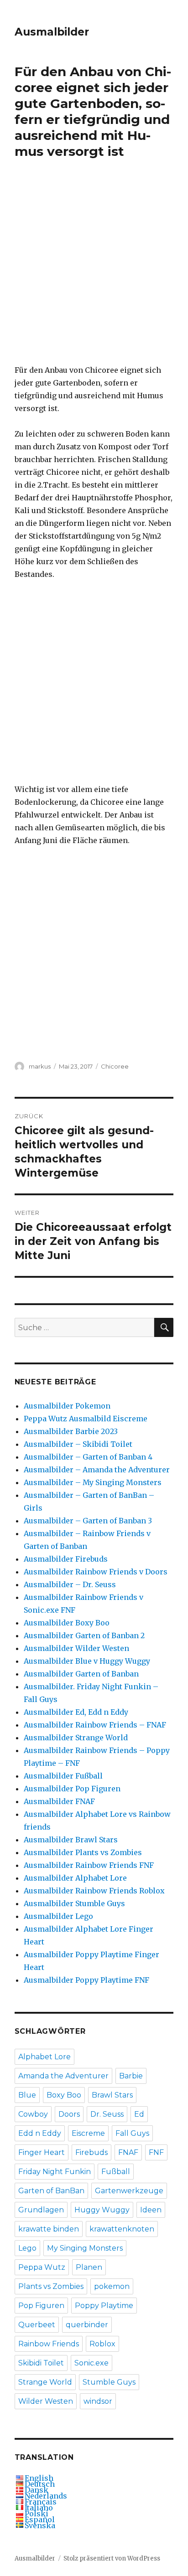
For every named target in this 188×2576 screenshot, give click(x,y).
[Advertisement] (94, 268)
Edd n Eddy (40, 2133)
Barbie (131, 2076)
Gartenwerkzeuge (129, 2191)
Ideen (151, 2210)
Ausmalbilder (52, 32)
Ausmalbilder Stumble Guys (74, 1903)
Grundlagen (41, 2210)
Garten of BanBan (51, 2191)
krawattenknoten (122, 2229)
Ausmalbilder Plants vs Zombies (83, 1852)
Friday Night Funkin (55, 2172)
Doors (69, 2114)
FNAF (128, 2152)
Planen (89, 2267)
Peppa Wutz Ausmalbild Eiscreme (86, 1419)
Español (40, 2519)
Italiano (39, 2508)
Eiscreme (88, 2133)
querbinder (87, 2325)
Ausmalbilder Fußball (63, 1776)
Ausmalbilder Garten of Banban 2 (84, 1635)
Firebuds (91, 2152)
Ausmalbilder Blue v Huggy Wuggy (87, 1661)
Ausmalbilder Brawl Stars (71, 1840)
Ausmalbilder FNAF (59, 1801)
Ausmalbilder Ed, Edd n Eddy (76, 1712)
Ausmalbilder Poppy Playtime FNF (86, 1980)
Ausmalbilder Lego (58, 1916)
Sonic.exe (91, 2363)
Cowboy (33, 2114)
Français (41, 2502)
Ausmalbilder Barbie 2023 (71, 1431)
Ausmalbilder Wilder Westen (76, 1648)
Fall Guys (132, 2133)
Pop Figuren (41, 2306)
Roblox (102, 2344)
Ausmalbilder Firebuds (66, 1559)
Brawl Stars (112, 2095)
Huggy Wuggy (102, 2210)
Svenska (40, 2525)
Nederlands (46, 2496)
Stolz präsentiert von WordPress (112, 2558)
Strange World (45, 2382)
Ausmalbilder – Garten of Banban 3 (88, 1521)
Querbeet (37, 2325)
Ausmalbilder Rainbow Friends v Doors (96, 1572)
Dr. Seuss (107, 2114)
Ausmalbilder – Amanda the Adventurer (97, 1470)
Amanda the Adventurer (63, 2076)
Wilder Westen (46, 2401)
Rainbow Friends (49, 2344)
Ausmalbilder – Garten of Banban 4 (88, 1457)
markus (40, 1066)
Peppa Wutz (42, 2267)
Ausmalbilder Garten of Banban (81, 1674)
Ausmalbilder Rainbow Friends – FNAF (95, 1725)
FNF (156, 2152)
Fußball (116, 2172)
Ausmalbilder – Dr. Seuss (70, 1584)
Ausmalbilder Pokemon (67, 1406)
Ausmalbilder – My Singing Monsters (93, 1482)
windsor (98, 2401)
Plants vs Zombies (51, 2286)
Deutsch (40, 2484)
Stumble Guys (109, 2382)
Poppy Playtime (104, 2306)
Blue (27, 2095)
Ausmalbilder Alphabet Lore (75, 1878)
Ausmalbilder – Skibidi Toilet (78, 1444)
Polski (37, 2514)
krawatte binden (49, 2229)
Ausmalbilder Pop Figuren (72, 1789)
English (39, 2478)
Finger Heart (42, 2152)
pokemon (112, 2286)
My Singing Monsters (85, 2248)
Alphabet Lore (44, 2057)
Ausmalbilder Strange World (76, 1738)
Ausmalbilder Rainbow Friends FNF (89, 1865)
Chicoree (115, 1066)
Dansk (37, 2490)
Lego (27, 2248)
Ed (139, 2114)
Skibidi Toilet (41, 2363)
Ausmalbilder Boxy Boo (67, 1623)
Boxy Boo (64, 2095)
